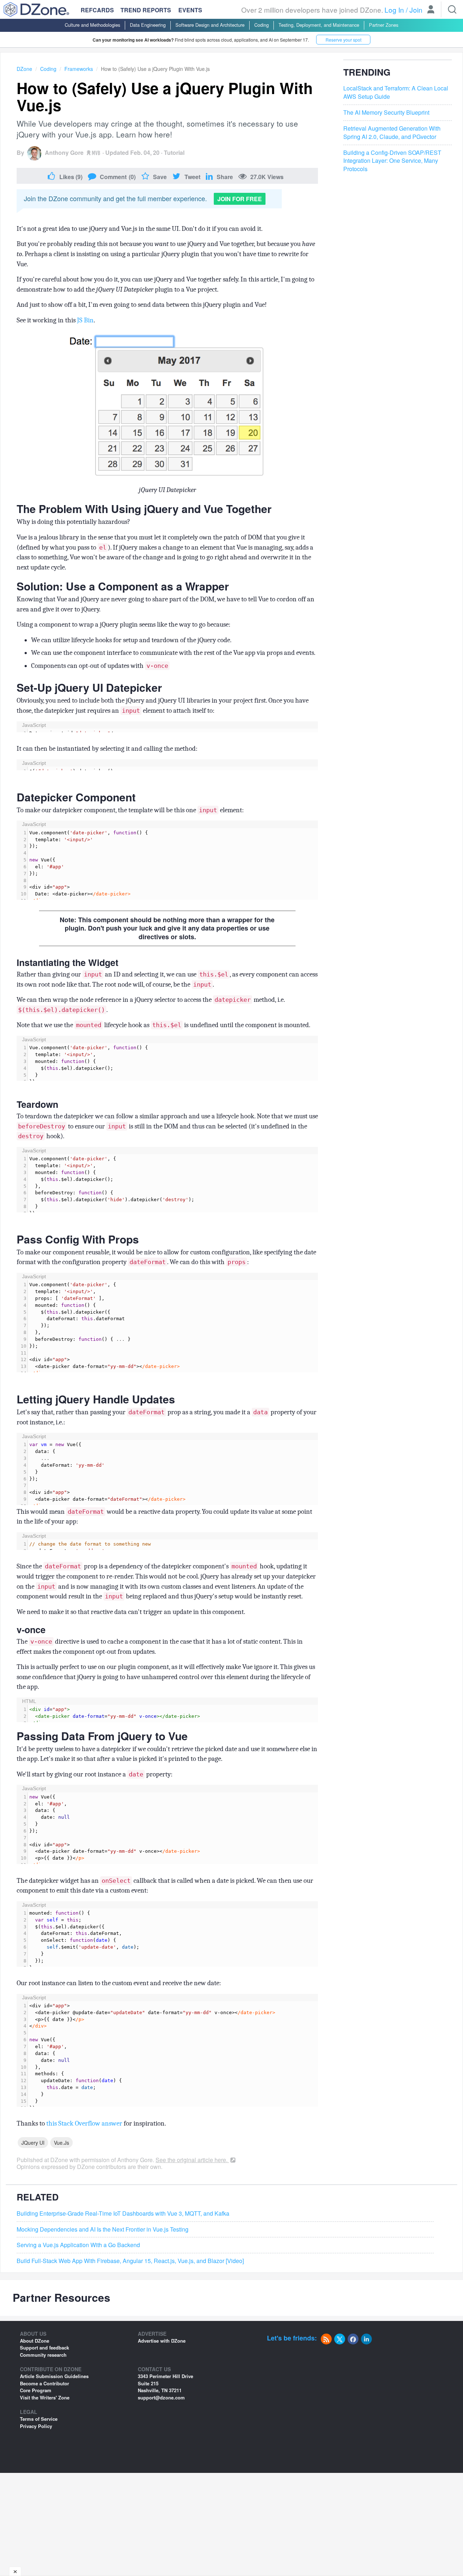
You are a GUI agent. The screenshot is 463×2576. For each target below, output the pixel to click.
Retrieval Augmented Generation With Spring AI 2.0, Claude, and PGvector (392, 133)
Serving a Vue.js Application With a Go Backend (78, 2245)
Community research (43, 2355)
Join (416, 10)
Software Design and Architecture (210, 25)
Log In (394, 10)
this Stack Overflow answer (84, 2123)
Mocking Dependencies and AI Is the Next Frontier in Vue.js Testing (103, 2229)
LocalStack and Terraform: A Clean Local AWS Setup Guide (396, 93)
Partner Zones (384, 25)
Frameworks (79, 69)
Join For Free (240, 199)
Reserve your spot (343, 40)
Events (190, 10)
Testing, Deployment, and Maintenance (319, 25)
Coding (262, 25)
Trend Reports (146, 10)
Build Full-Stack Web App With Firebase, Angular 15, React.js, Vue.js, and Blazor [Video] (130, 2261)
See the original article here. (192, 2160)
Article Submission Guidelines (54, 2376)
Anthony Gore (64, 152)
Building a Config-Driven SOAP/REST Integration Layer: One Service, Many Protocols (392, 161)
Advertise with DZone (162, 2341)
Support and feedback (44, 2348)
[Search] (452, 9)
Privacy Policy (36, 2426)
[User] (431, 10)
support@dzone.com (161, 2397)
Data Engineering (148, 25)
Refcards (97, 10)
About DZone (35, 2341)
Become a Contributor (44, 2383)
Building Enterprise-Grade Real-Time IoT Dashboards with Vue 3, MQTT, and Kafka (123, 2213)
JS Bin (85, 320)
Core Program (36, 2390)
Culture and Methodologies (92, 25)
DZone (24, 69)
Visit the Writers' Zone (45, 2397)
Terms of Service (39, 2419)
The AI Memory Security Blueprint (386, 113)
